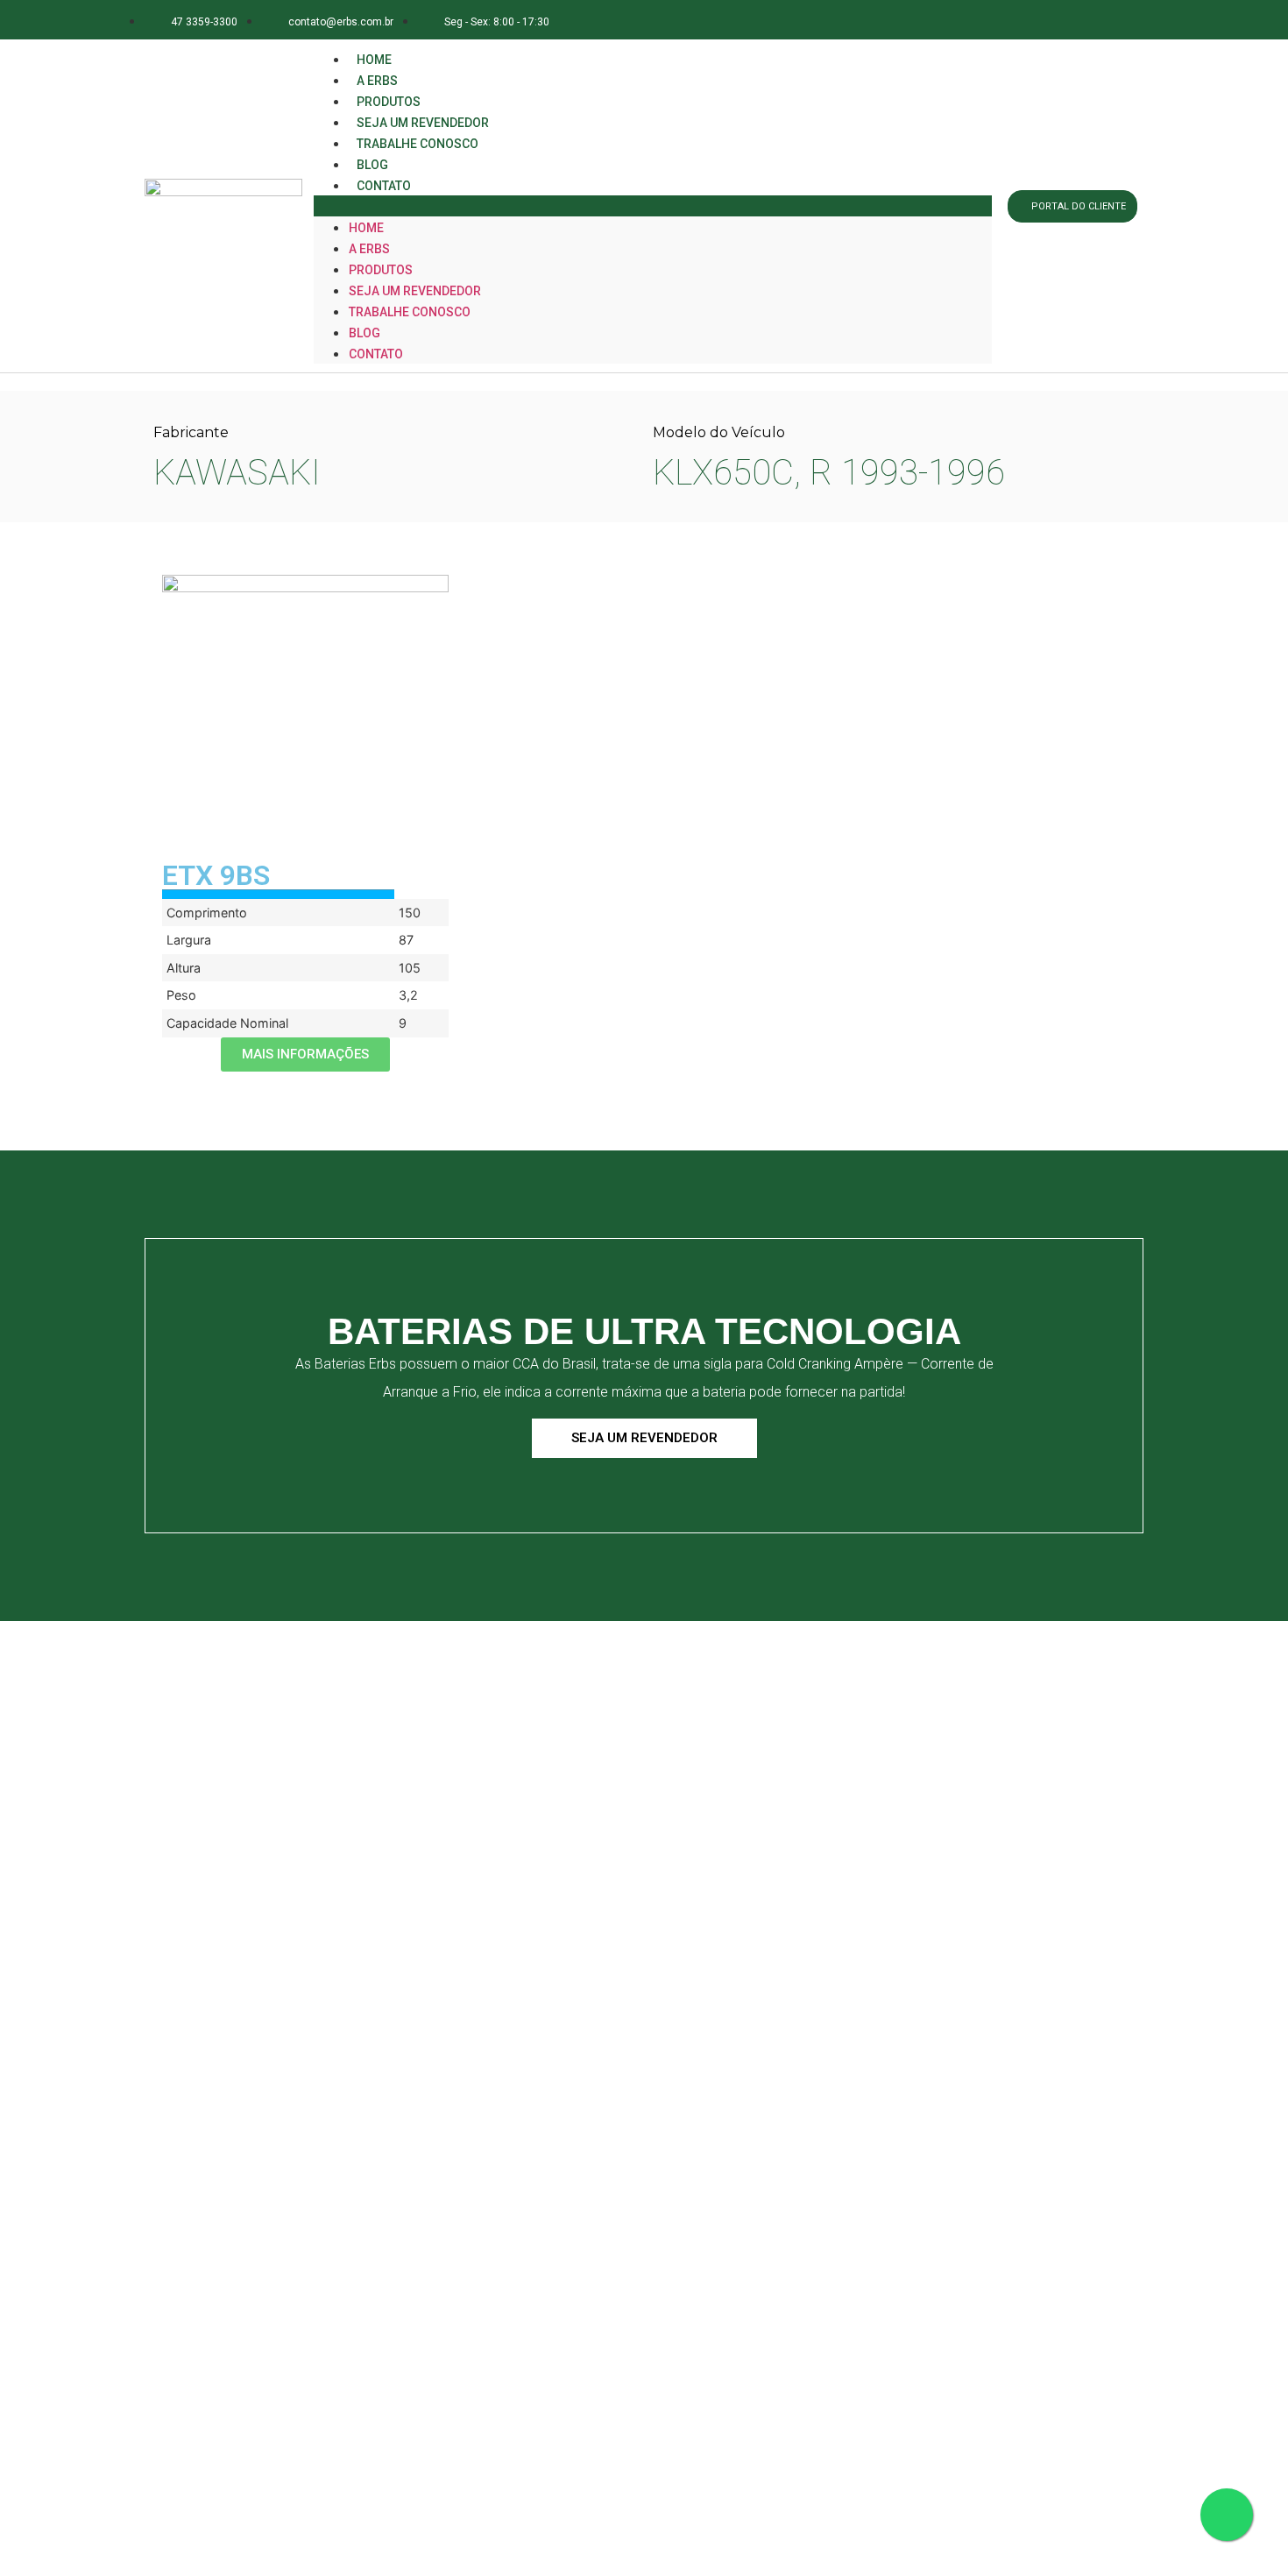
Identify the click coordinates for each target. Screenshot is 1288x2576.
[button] (653, 206)
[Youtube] (1120, 20)
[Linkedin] (1082, 20)
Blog (364, 333)
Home (366, 228)
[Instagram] (1042, 20)
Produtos (381, 270)
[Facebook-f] (1003, 20)
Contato (384, 186)
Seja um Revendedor (415, 291)
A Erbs (369, 249)
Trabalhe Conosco (418, 144)
